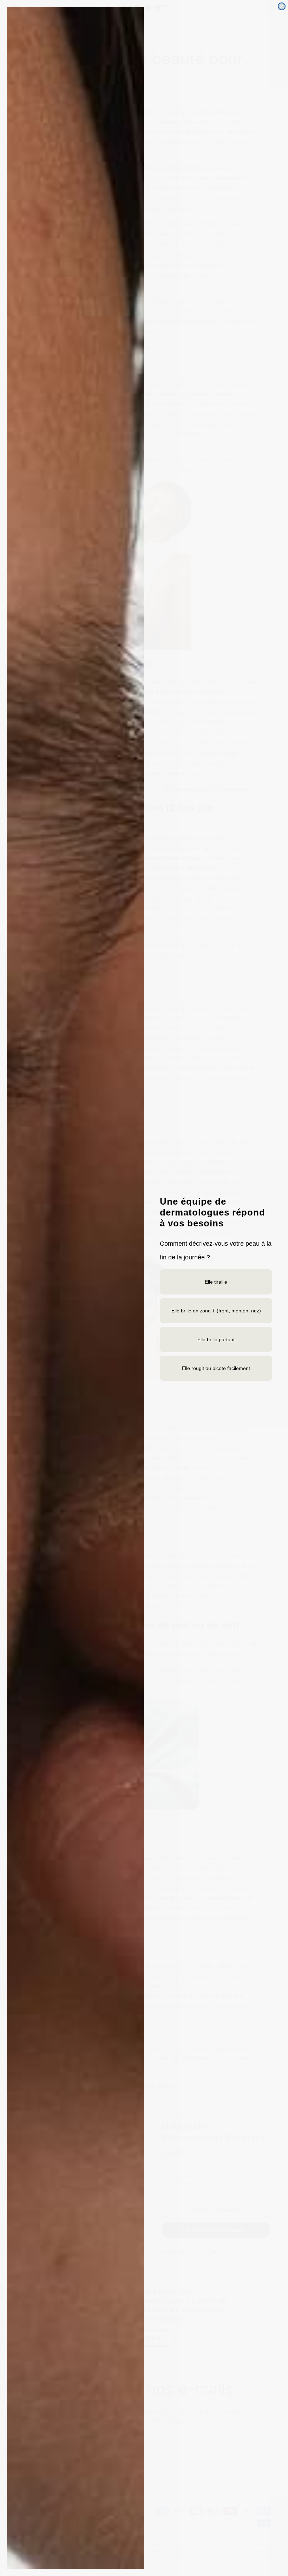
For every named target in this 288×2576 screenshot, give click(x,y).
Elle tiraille (216, 1282)
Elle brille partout (216, 1339)
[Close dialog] (282, 6)
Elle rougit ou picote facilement (216, 1368)
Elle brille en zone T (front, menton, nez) (216, 1311)
